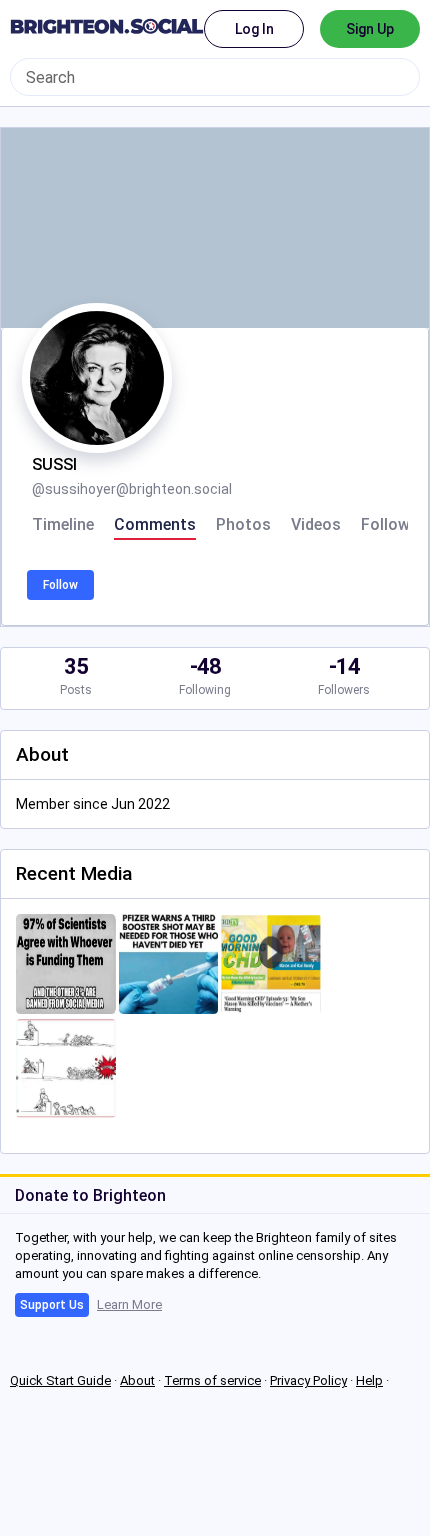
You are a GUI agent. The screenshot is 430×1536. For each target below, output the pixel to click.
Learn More (129, 1304)
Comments (155, 525)
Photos (243, 525)
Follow (60, 585)
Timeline (63, 525)
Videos (316, 525)
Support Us (52, 1305)
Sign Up (370, 29)
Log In (254, 29)
